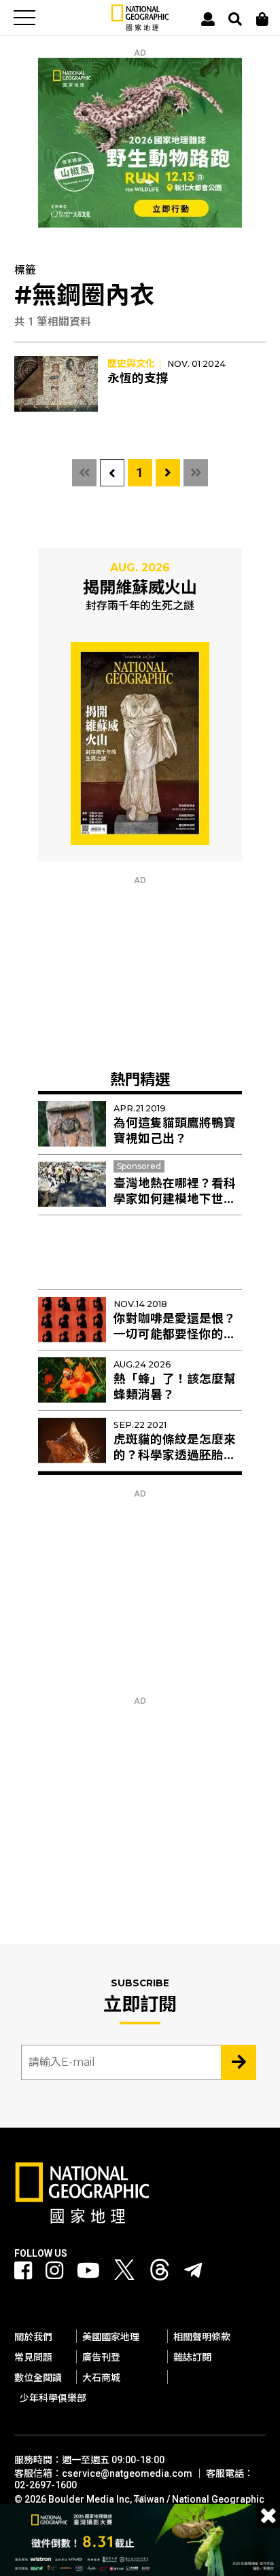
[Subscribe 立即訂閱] (239, 2062)
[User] (208, 19)
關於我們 (33, 2337)
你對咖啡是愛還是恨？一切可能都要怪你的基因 (175, 1334)
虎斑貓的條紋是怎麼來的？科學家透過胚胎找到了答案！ (175, 1455)
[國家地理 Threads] (160, 2273)
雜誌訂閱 (192, 2357)
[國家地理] (140, 28)
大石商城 (101, 2378)
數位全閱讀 (38, 2378)
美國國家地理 (111, 2337)
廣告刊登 (101, 2357)
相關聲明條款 (202, 2337)
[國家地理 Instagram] (54, 2271)
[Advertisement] (140, 970)
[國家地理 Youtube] (88, 2271)
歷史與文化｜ (136, 363)
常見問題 (33, 2357)
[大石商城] (262, 19)
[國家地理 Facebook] (23, 2271)
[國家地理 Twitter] (124, 2273)
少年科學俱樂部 (53, 2398)
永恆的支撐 (138, 378)
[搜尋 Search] (235, 19)
